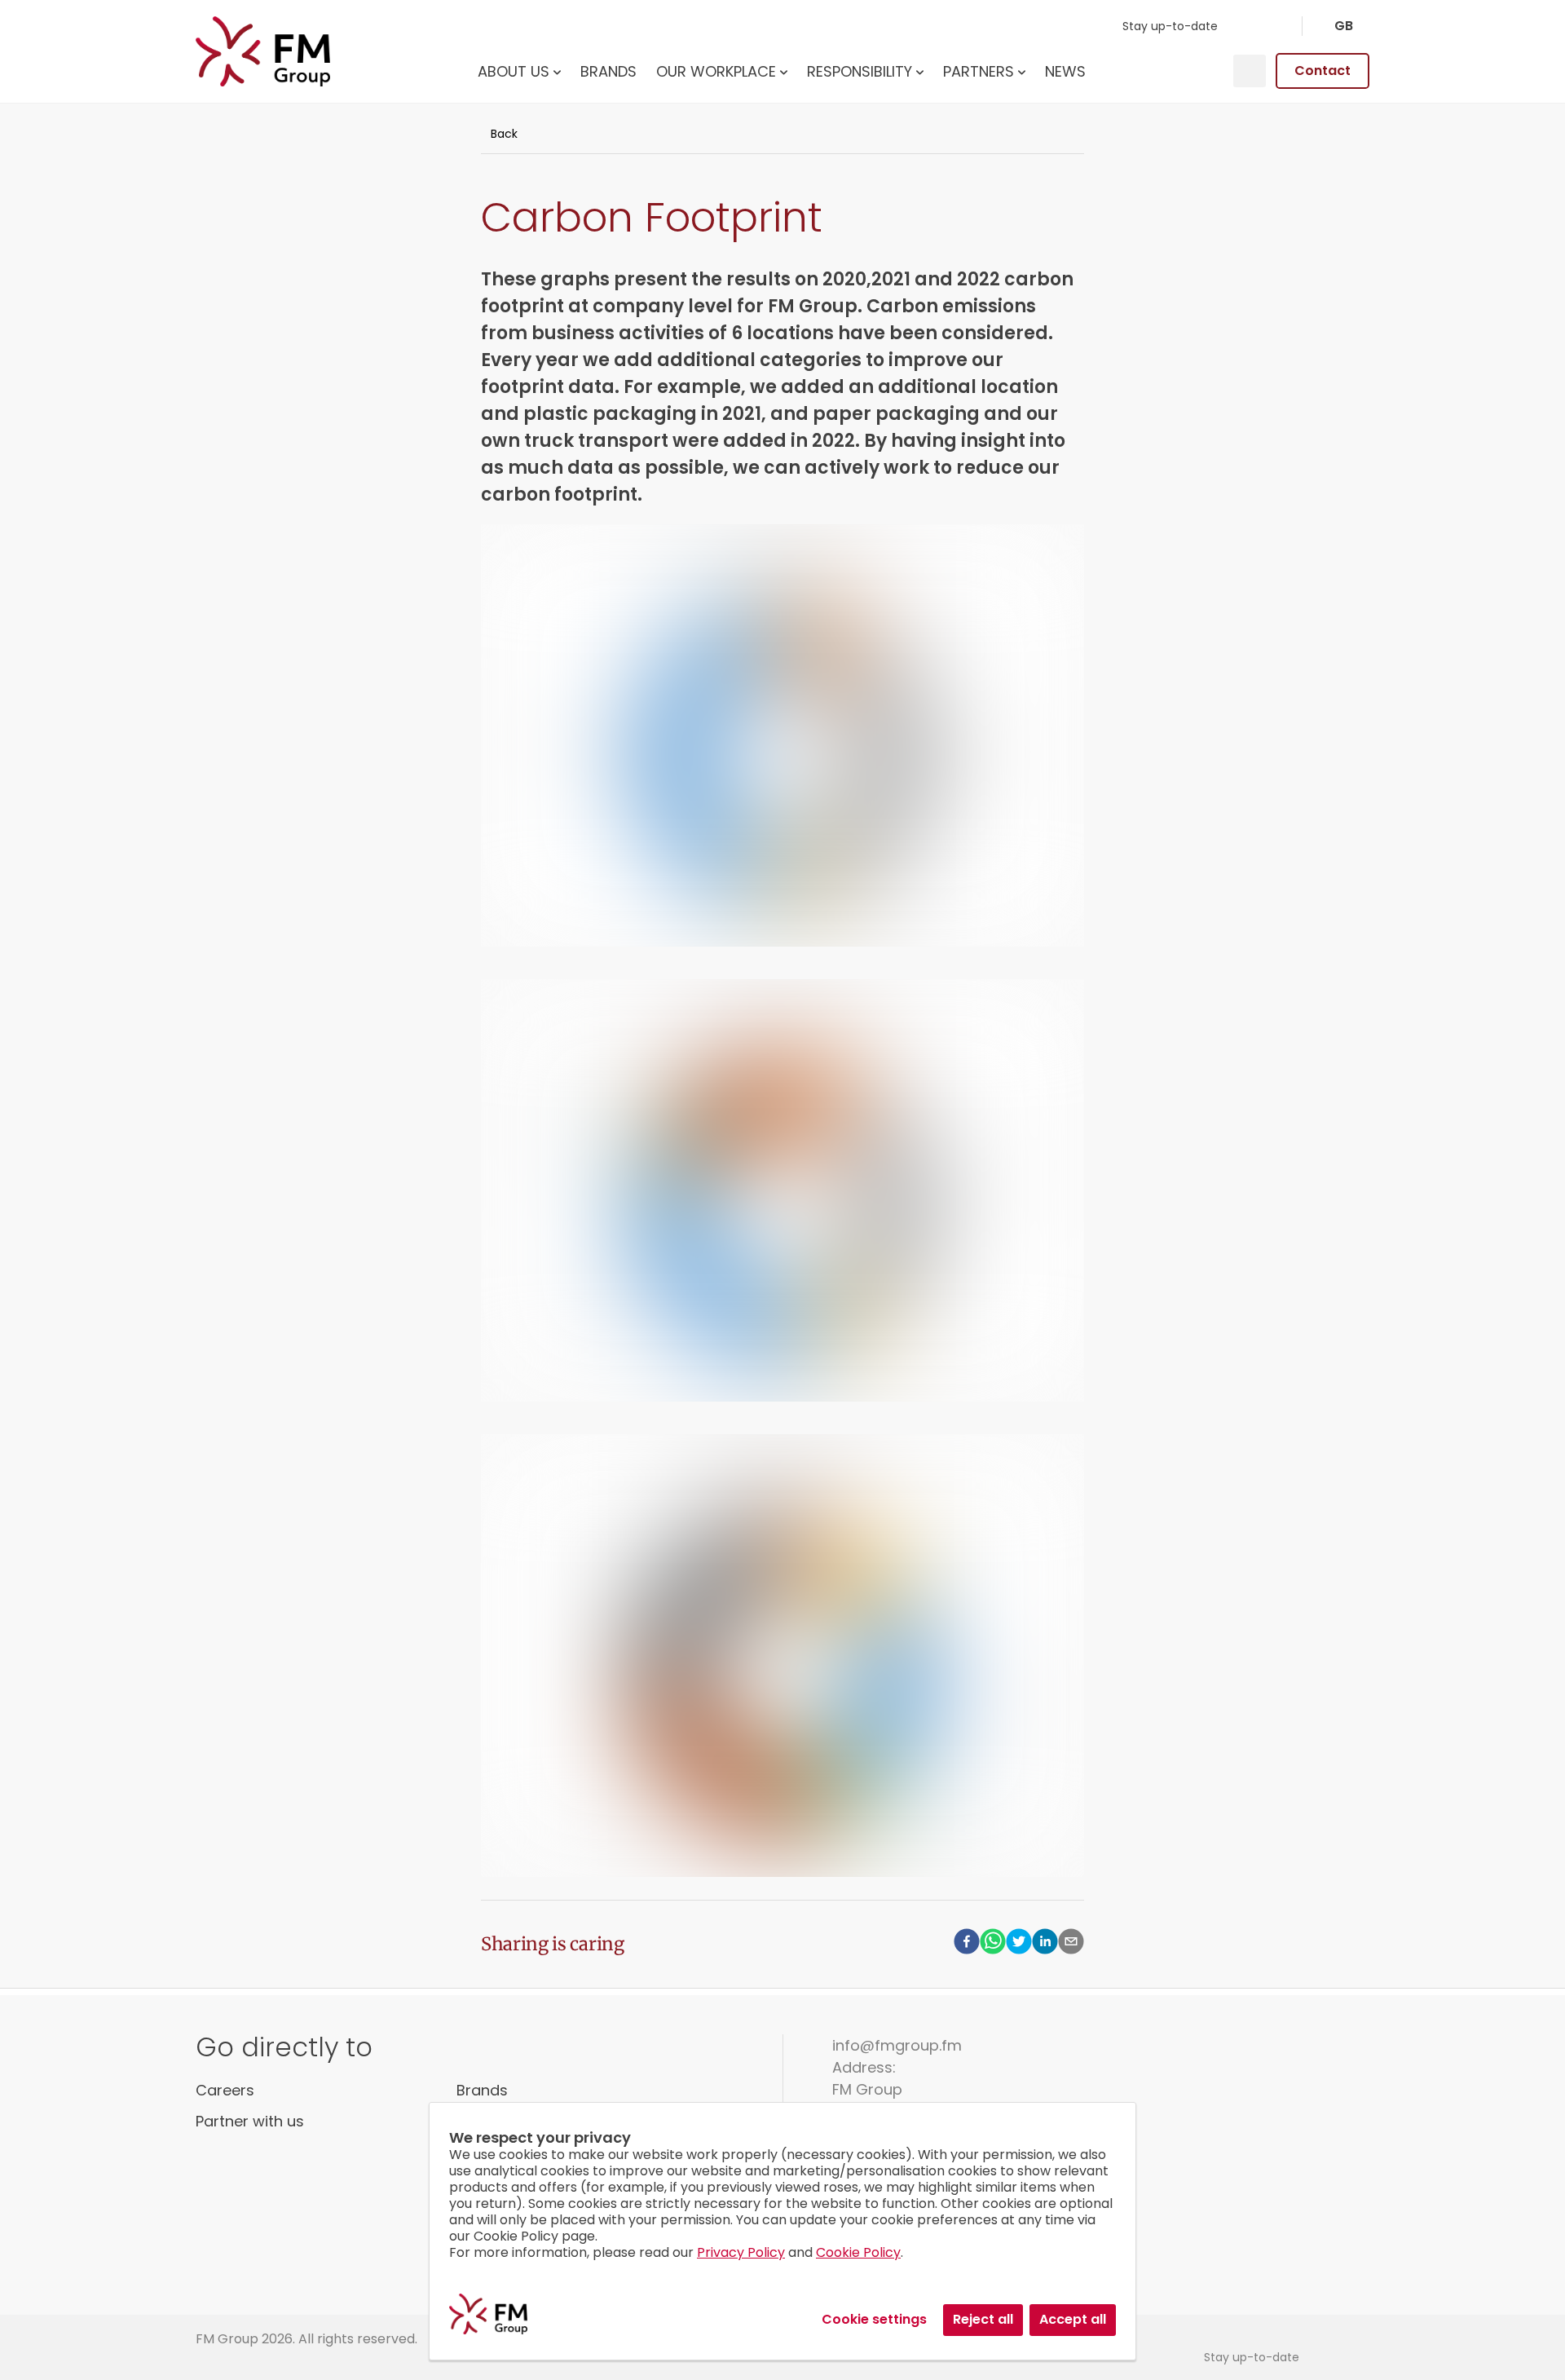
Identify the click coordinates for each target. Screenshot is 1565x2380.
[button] (1343, 26)
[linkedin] (1045, 1944)
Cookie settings (874, 2319)
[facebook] (967, 1944)
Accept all (1073, 2319)
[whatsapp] (993, 1944)
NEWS (1065, 71)
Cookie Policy (858, 2252)
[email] (1071, 1944)
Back (504, 134)
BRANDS (608, 71)
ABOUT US (514, 71)
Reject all (983, 2319)
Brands (482, 2090)
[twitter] (1019, 1944)
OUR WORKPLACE (716, 71)
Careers (225, 2090)
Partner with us (250, 2121)
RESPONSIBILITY (860, 71)
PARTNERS (979, 71)
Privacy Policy (741, 2252)
